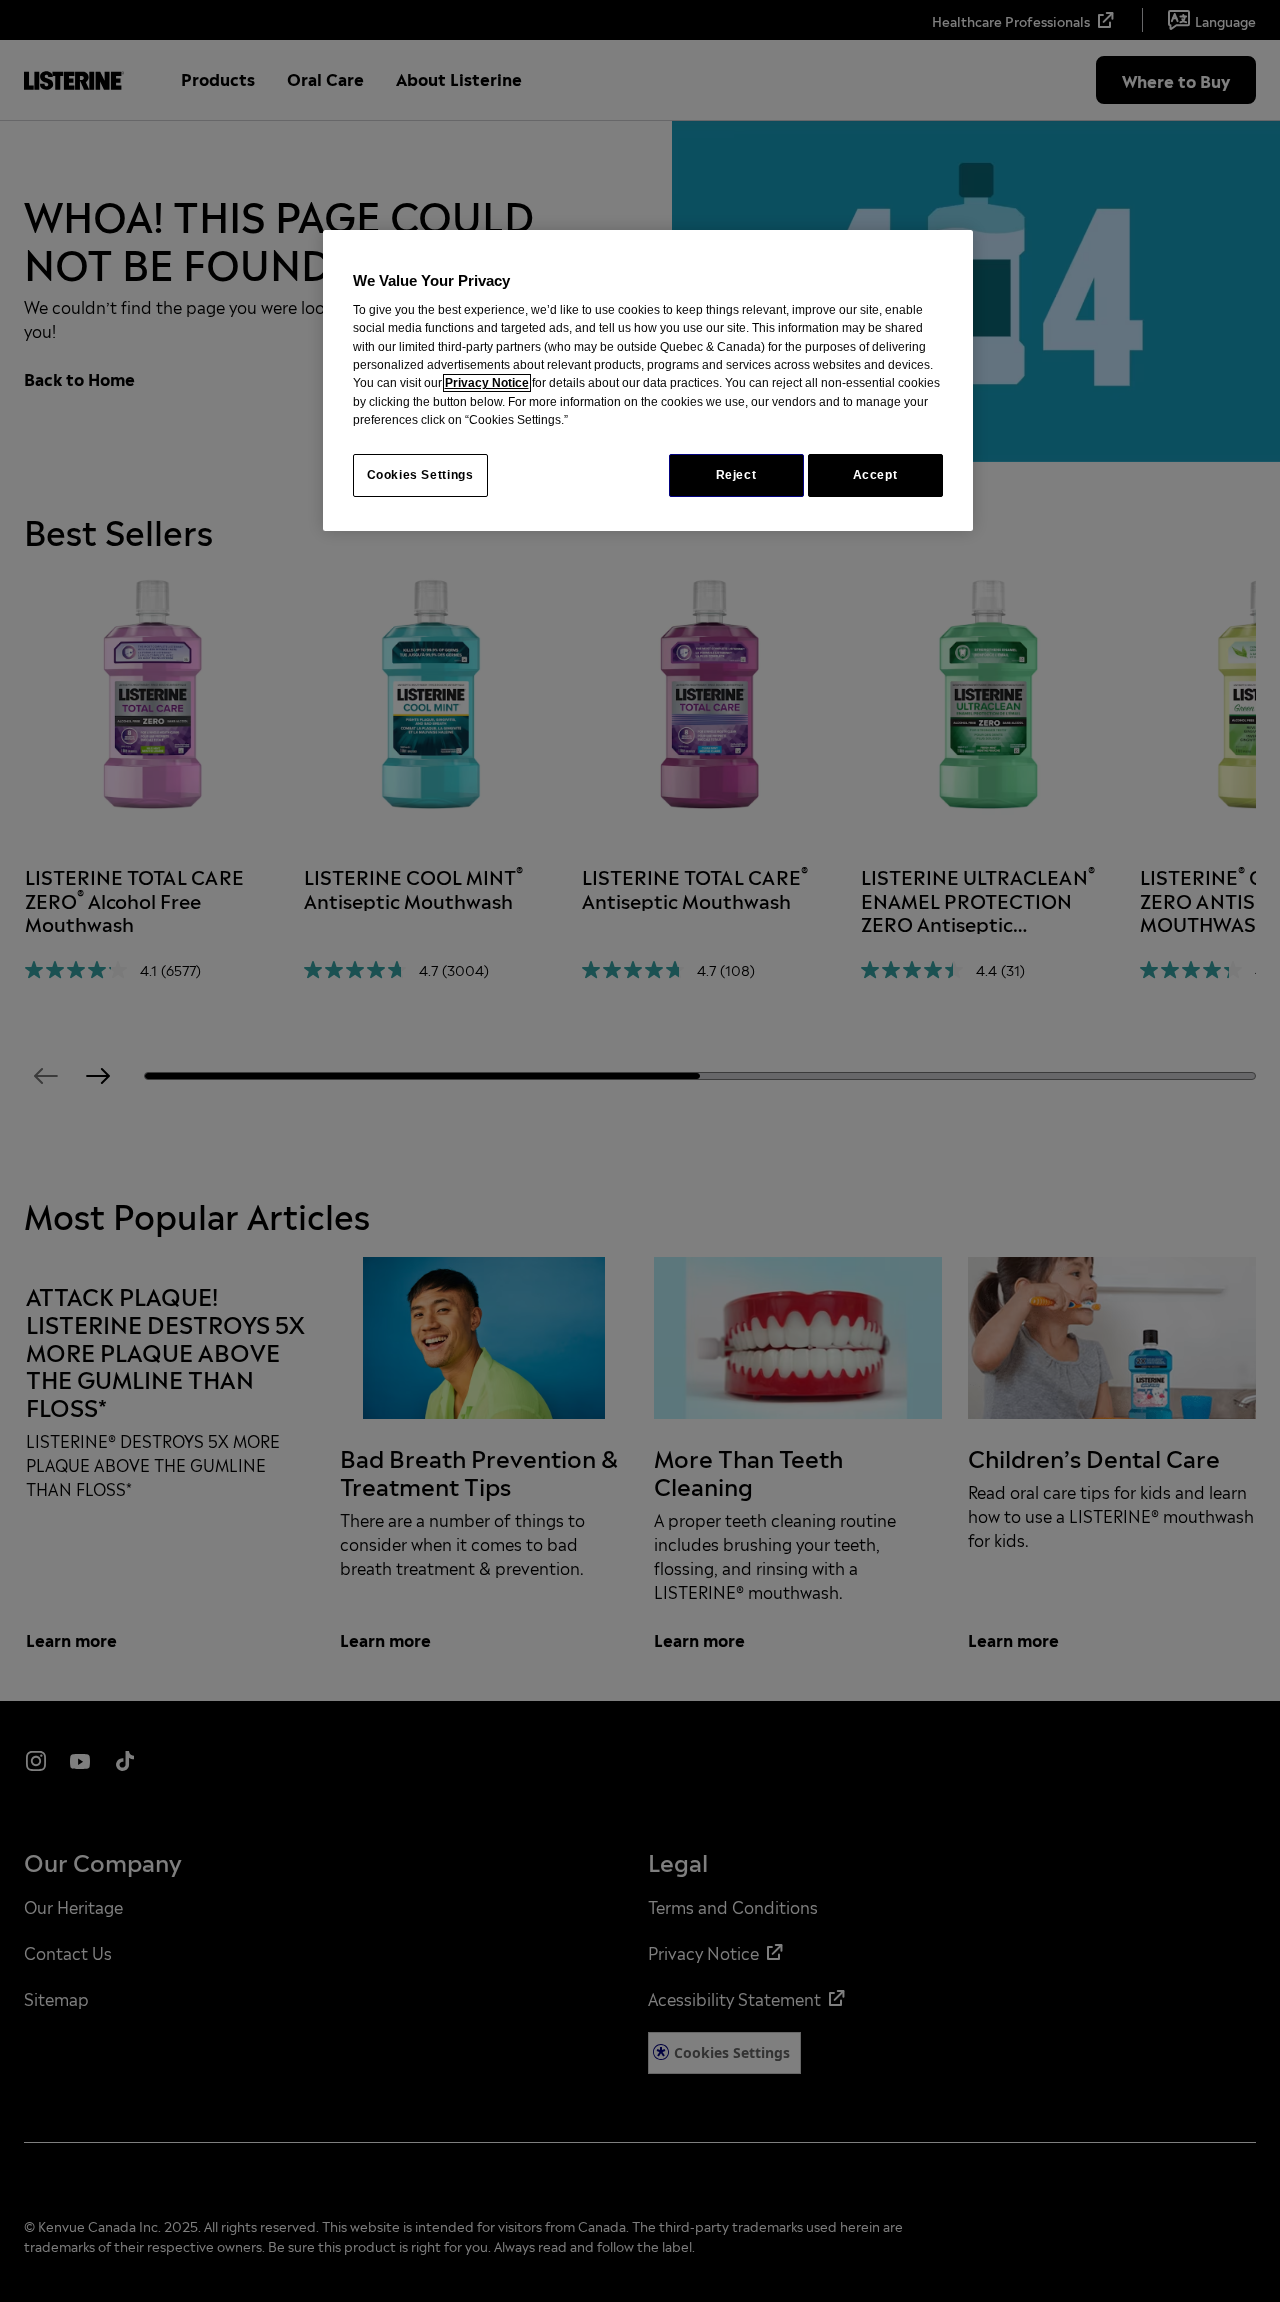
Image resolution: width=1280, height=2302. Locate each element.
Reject (736, 475)
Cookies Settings (420, 475)
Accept (875, 475)
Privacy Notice (487, 383)
